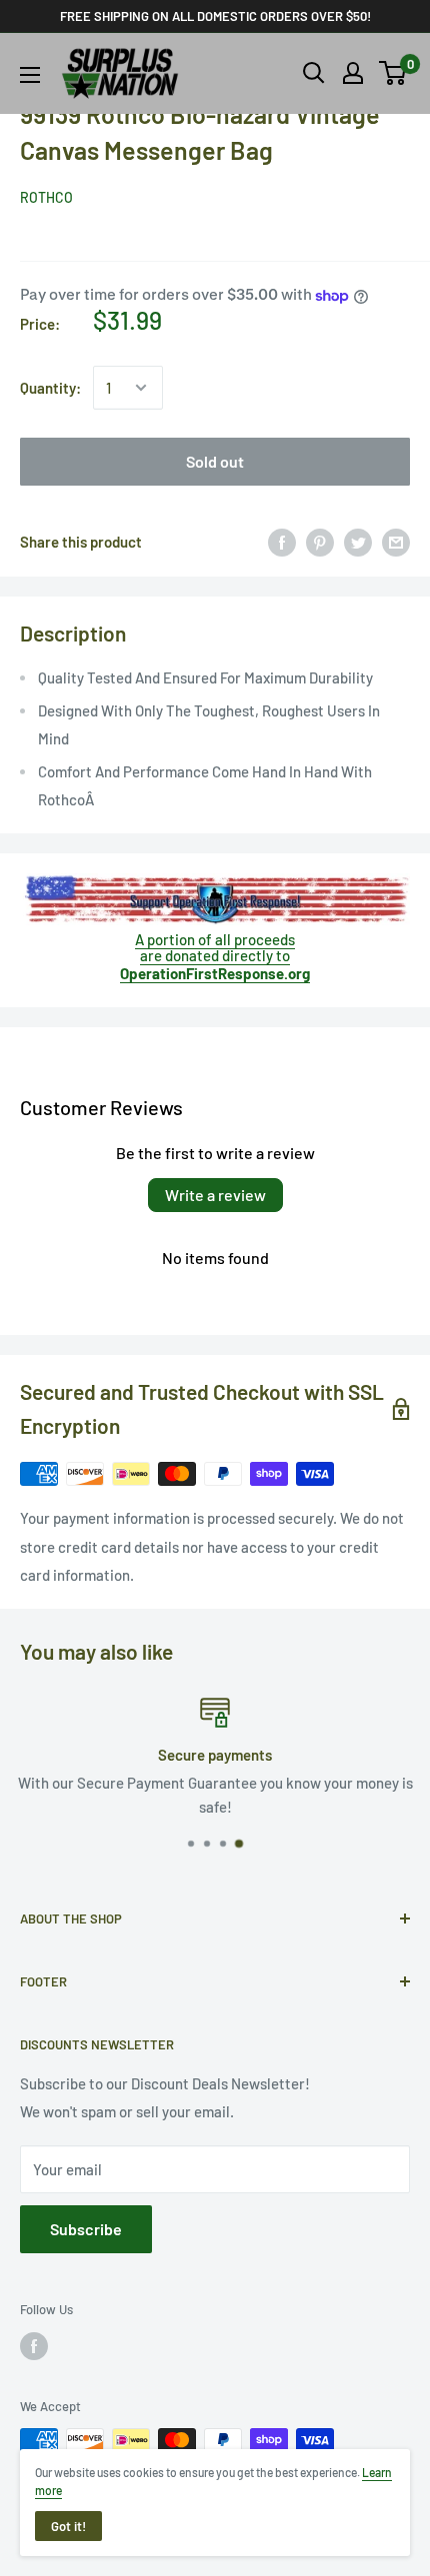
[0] (393, 73)
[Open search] (314, 73)
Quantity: (50, 388)
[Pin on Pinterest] (320, 541)
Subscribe (86, 2229)
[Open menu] (30, 75)
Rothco (46, 197)
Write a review (215, 1195)
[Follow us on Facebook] (34, 2346)
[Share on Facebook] (282, 541)
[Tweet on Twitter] (358, 541)
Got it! (68, 2526)
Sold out (215, 461)
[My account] (353, 73)
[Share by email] (396, 541)
